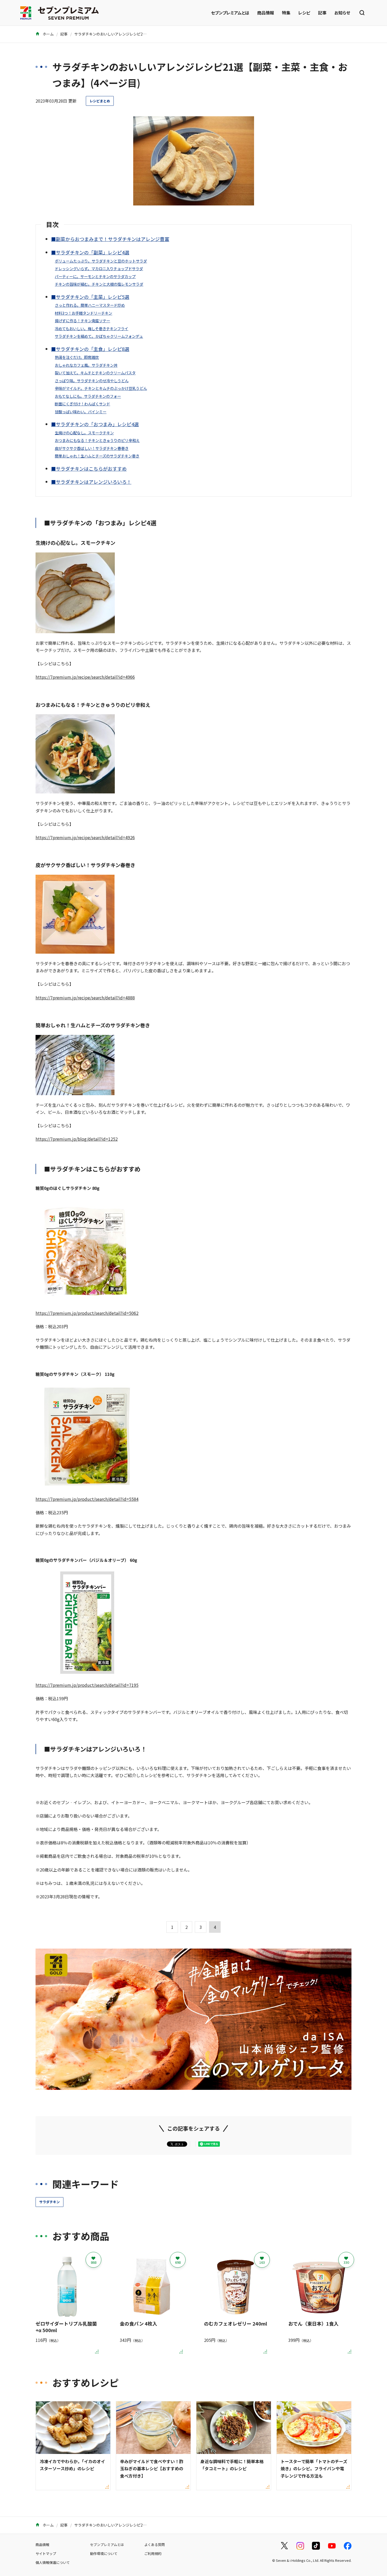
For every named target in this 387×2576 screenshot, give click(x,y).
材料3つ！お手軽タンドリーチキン (83, 313)
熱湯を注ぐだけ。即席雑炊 (77, 357)
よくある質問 (155, 2545)
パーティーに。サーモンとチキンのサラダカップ (95, 276)
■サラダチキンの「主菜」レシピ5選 (90, 297)
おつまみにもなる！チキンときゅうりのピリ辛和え (97, 440)
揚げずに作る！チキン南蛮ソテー (82, 321)
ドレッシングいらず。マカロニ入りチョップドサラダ (99, 268)
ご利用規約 (153, 2554)
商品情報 (266, 13)
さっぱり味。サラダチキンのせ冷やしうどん (92, 381)
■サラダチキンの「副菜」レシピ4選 (90, 252)
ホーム (48, 34)
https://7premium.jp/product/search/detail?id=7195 (87, 1685)
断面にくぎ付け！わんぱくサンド (82, 404)
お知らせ (342, 13)
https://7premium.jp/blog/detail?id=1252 (77, 1139)
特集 (286, 13)
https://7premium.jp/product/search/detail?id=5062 (87, 1313)
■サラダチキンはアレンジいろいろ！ (91, 482)
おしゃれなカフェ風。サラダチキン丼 (86, 365)
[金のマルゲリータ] (193, 2086)
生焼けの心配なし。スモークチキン (84, 433)
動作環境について (104, 2554)
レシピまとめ (100, 101)
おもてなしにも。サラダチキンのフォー (88, 396)
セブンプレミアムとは (230, 13)
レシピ (304, 13)
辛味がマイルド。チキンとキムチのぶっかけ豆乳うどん (101, 388)
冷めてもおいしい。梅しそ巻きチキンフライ (91, 328)
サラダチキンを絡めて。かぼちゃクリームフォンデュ (99, 336)
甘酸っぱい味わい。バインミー (81, 412)
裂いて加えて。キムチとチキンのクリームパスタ (95, 373)
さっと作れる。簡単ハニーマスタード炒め (90, 305)
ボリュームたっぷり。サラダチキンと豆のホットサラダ (101, 261)
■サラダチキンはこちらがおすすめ (89, 469)
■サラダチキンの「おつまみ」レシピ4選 (95, 424)
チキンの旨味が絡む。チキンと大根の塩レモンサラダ (99, 284)
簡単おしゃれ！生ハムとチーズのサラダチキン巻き (97, 456)
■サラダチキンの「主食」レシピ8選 (90, 349)
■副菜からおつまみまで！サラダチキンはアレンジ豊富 (110, 239)
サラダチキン (49, 2202)
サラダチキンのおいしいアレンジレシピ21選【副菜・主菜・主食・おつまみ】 (139, 34)
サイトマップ (46, 2554)
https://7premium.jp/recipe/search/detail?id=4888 (85, 998)
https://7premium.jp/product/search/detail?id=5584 (87, 1499)
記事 (322, 13)
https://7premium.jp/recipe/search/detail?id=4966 (85, 677)
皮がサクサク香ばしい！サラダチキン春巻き (92, 448)
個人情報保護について (53, 2562)
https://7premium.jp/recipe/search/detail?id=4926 (85, 837)
